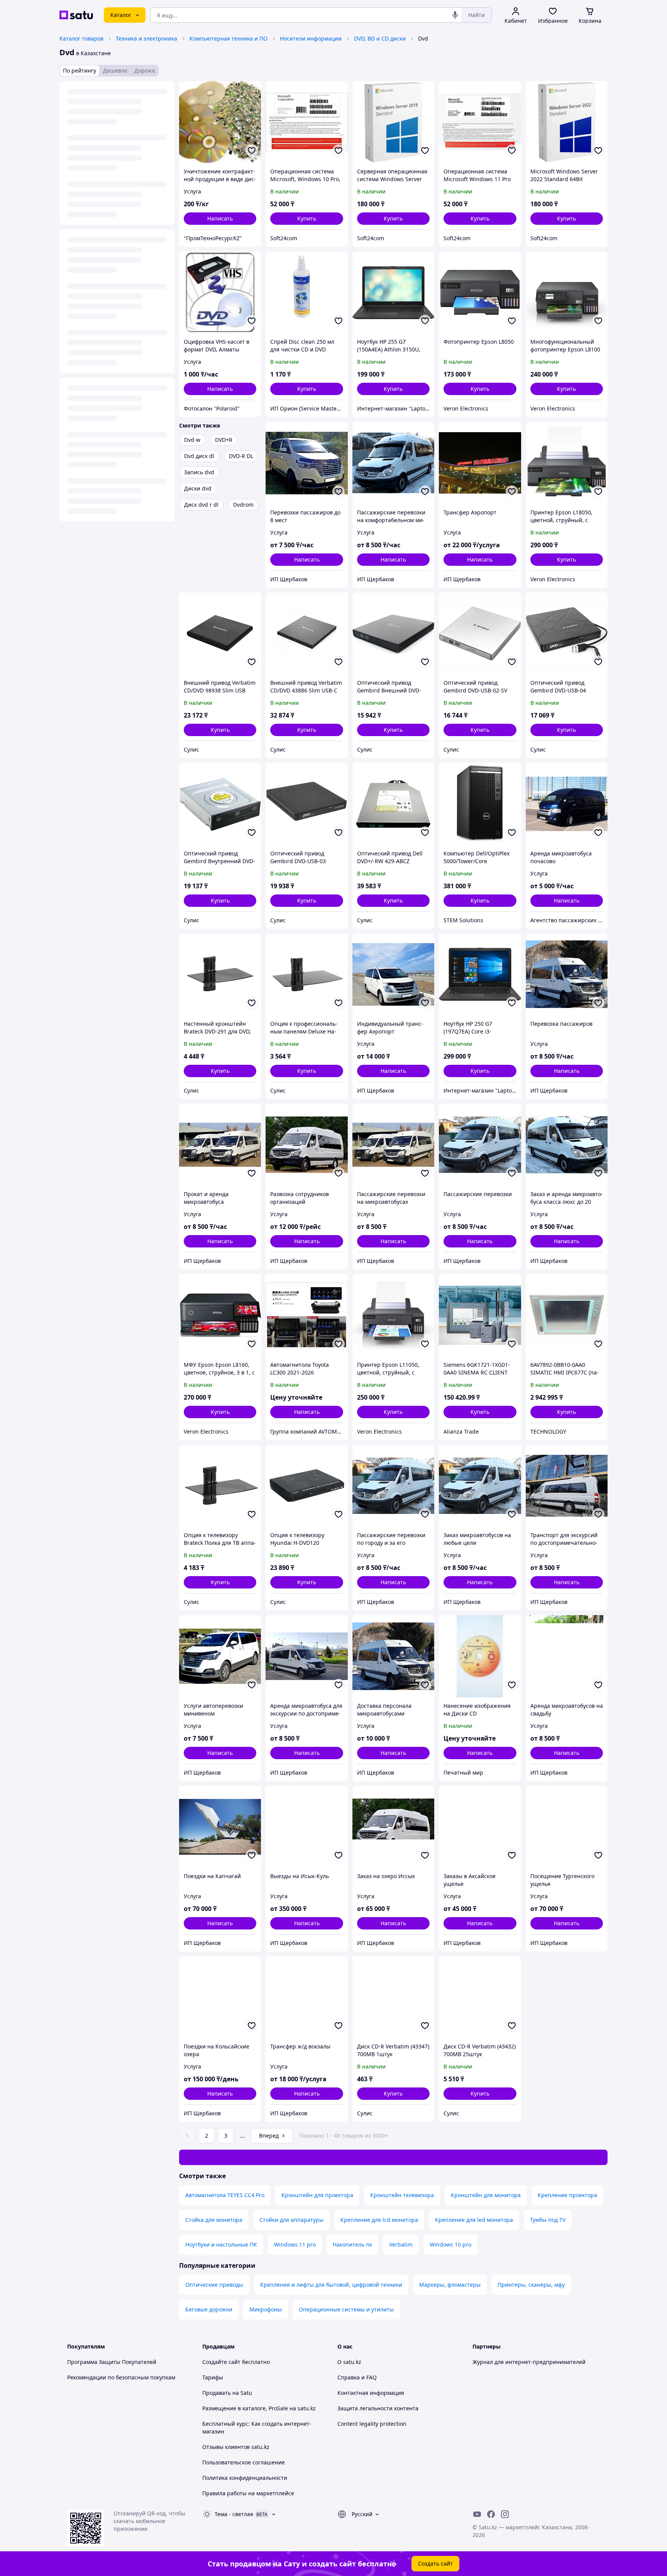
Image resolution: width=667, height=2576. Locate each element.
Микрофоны (266, 2309)
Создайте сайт (221, 2362)
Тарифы (213, 2377)
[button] (306, 219)
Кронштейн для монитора (486, 2195)
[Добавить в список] (252, 151)
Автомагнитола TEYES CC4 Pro (225, 2195)
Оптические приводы (214, 2285)
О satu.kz (349, 2362)
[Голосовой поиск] (455, 15)
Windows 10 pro (450, 2244)
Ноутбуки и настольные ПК (221, 2244)
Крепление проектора (567, 2195)
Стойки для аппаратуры (291, 2220)
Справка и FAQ (357, 2377)
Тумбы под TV (548, 2220)
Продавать (217, 2393)
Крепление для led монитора (474, 2220)
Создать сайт (435, 2563)
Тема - (234, 2514)
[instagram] (505, 2514)
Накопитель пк (352, 2244)
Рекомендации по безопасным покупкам (121, 2377)
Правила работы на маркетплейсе (248, 2493)
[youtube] (477, 2514)
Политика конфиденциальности (245, 2478)
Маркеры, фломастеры (450, 2285)
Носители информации (311, 38)
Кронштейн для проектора (317, 2195)
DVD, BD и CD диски (380, 38)
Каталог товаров (81, 38)
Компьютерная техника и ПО (229, 38)
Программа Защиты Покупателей (112, 2362)
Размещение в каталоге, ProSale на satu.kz (259, 2408)
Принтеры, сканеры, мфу (531, 2285)
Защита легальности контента (378, 2408)
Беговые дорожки (209, 2309)
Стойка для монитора (214, 2220)
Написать (220, 218)
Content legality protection (372, 2424)
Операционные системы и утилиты (346, 2309)
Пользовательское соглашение (244, 2462)
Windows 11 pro (295, 2244)
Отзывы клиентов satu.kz (236, 2447)
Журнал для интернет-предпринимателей (529, 2362)
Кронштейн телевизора (402, 2195)
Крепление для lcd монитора (379, 2220)
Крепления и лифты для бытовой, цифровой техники (331, 2285)
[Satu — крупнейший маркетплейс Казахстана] (76, 15)
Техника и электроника (146, 38)
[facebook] (491, 2514)
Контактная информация (371, 2393)
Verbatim (401, 2244)
